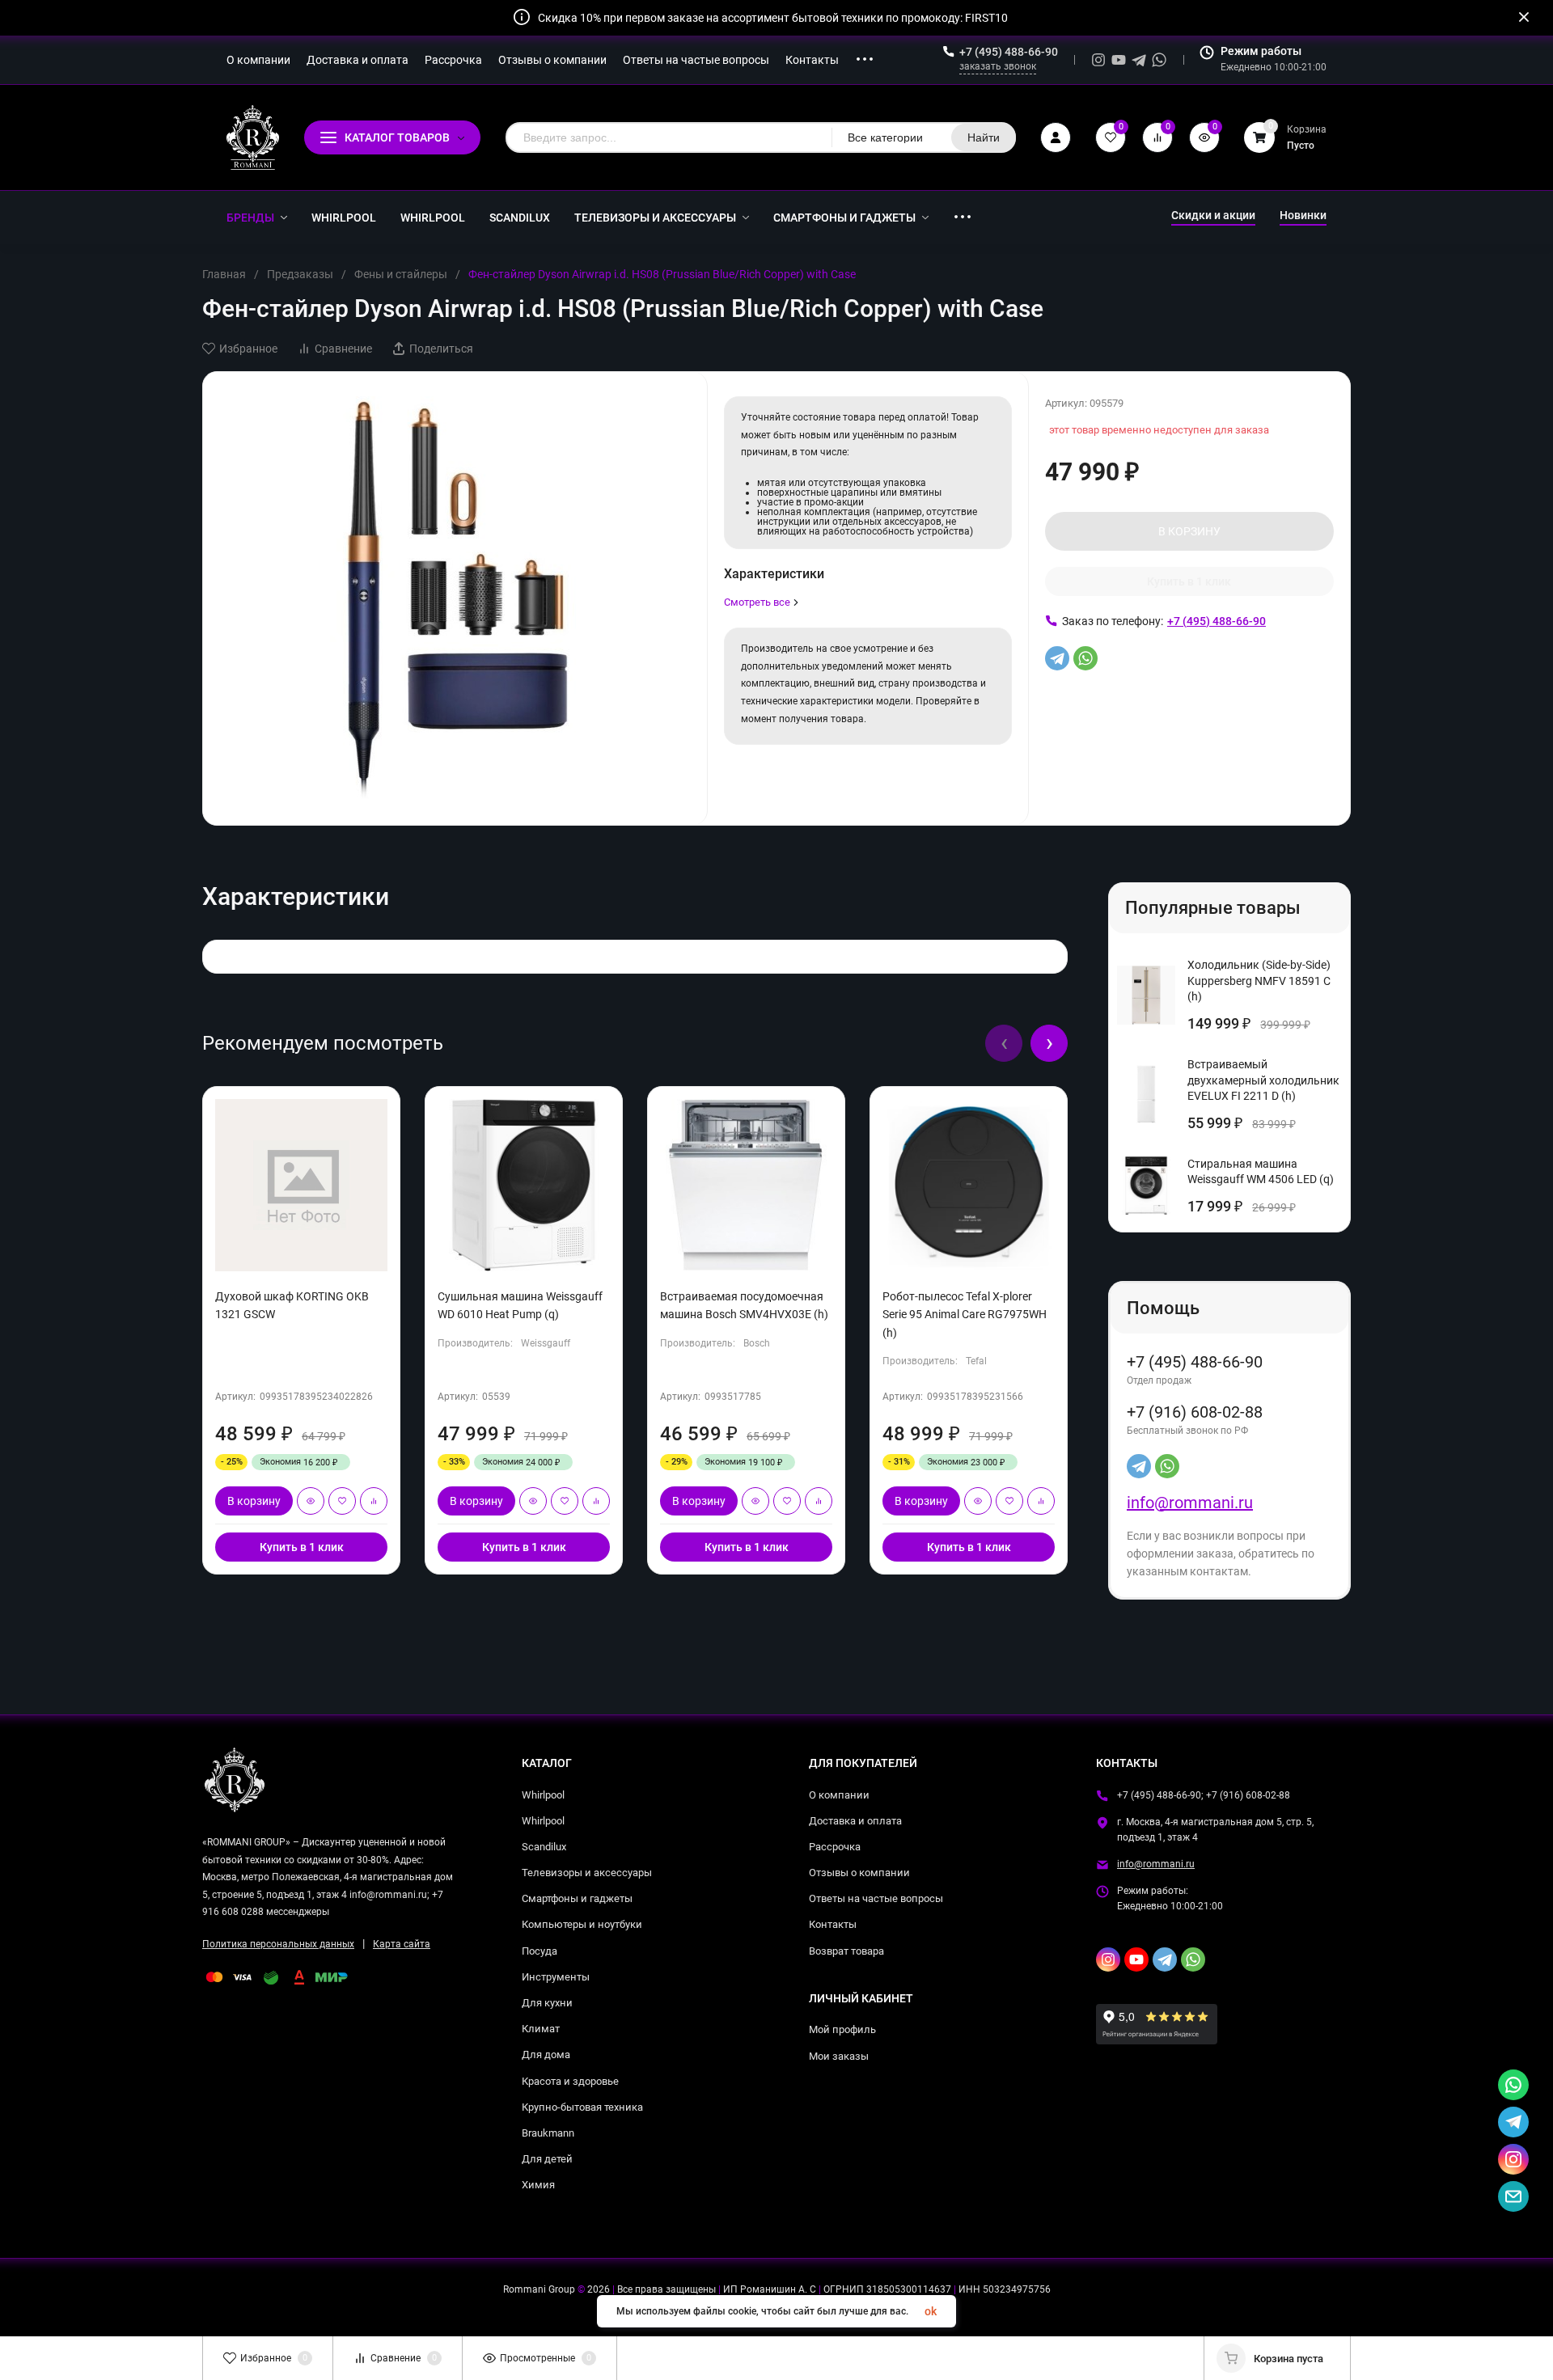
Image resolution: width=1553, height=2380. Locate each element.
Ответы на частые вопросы (876, 1898)
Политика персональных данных (278, 1944)
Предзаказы (300, 274)
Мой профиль (842, 2029)
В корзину (254, 1501)
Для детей (547, 2159)
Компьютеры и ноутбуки (582, 1924)
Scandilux (544, 1847)
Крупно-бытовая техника (582, 2107)
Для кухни (547, 2003)
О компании (839, 1795)
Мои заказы (839, 2056)
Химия (538, 2185)
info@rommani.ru (1190, 1503)
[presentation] (1004, 1043)
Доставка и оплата (855, 1821)
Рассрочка (835, 1847)
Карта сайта (402, 1944)
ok (931, 2311)
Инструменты (556, 1977)
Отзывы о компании (859, 1873)
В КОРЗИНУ (1189, 531)
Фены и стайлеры (401, 274)
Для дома (546, 2054)
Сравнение (343, 349)
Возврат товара (846, 1951)
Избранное (248, 349)
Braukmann (548, 2133)
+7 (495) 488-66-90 (1009, 52)
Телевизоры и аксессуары (587, 1873)
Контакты (833, 1924)
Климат (541, 2029)
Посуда (540, 1951)
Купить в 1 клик (1189, 581)
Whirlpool (543, 1795)
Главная (224, 274)
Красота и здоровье (570, 2081)
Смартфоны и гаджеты (577, 1898)
